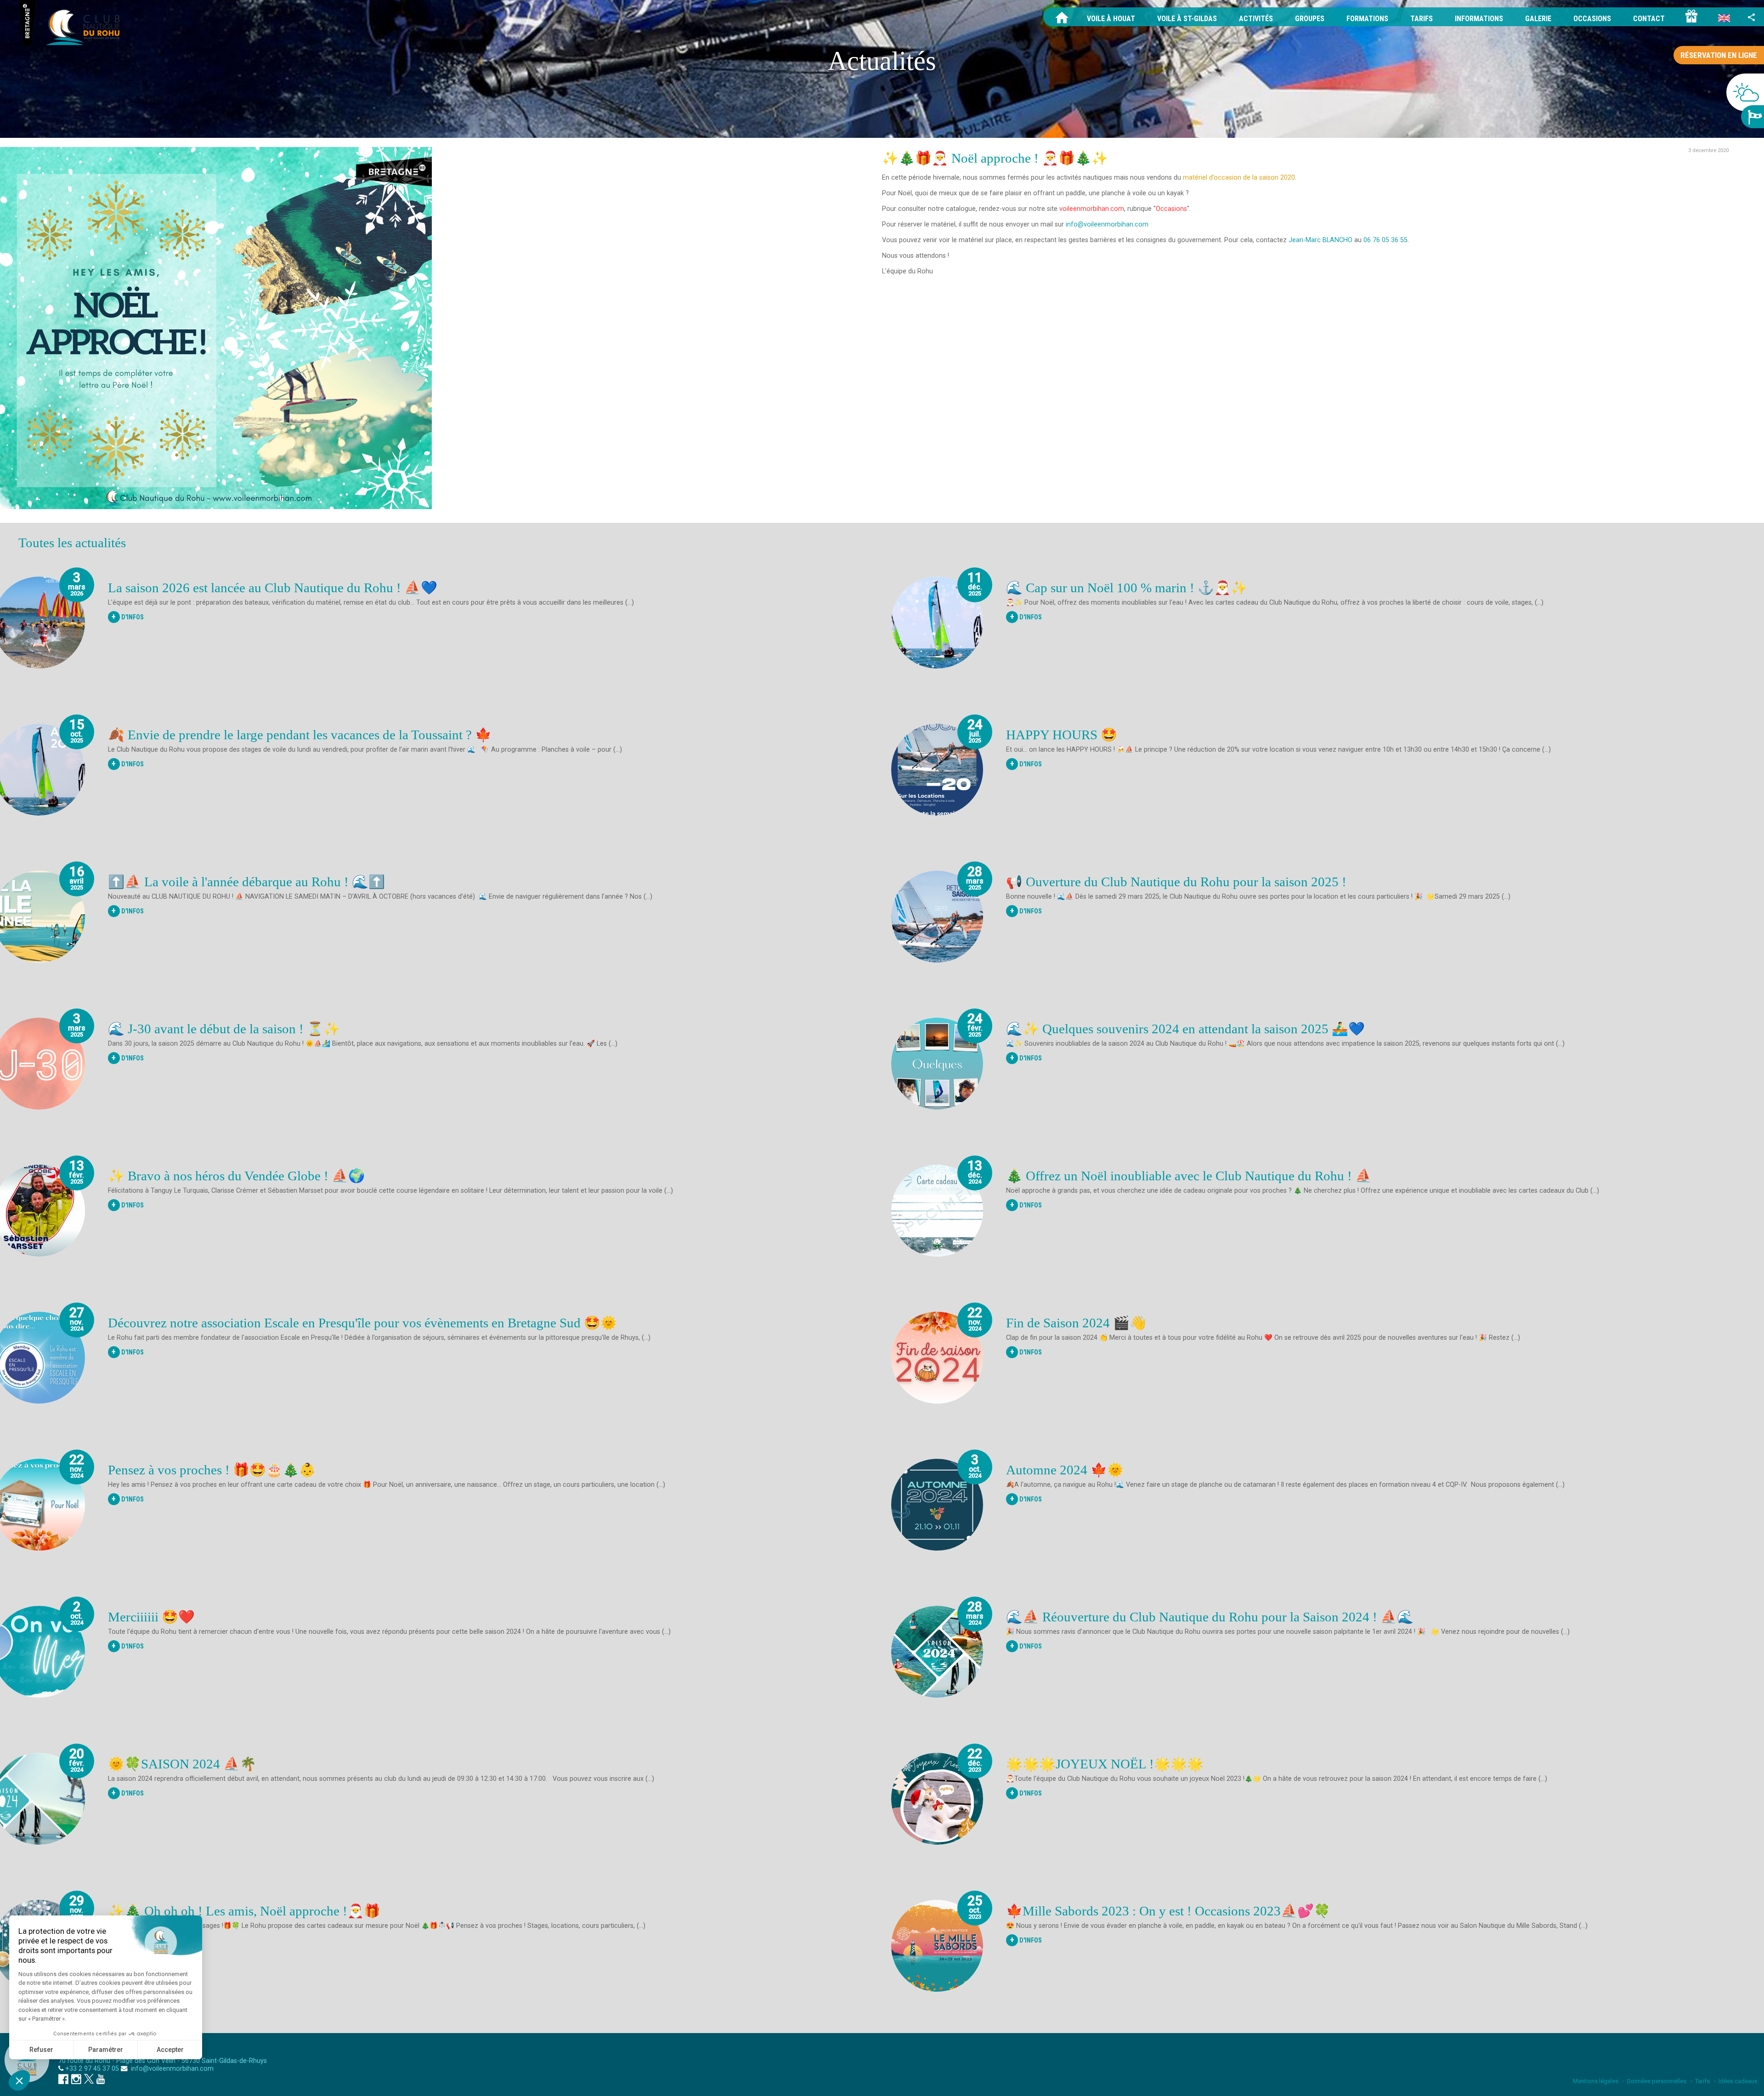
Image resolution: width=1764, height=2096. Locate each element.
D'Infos (128, 617)
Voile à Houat (1111, 19)
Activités (1256, 19)
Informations (1479, 19)
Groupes (1310, 19)
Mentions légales (1596, 2081)
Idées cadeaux (1738, 2081)
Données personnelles (1657, 2081)
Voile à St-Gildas (1187, 19)
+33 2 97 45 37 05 (92, 2069)
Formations (1367, 19)
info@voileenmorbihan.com (171, 2069)
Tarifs (1422, 19)
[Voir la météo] (1745, 92)
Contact (1649, 19)
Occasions (1592, 19)
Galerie (1538, 19)
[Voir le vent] (1753, 117)
